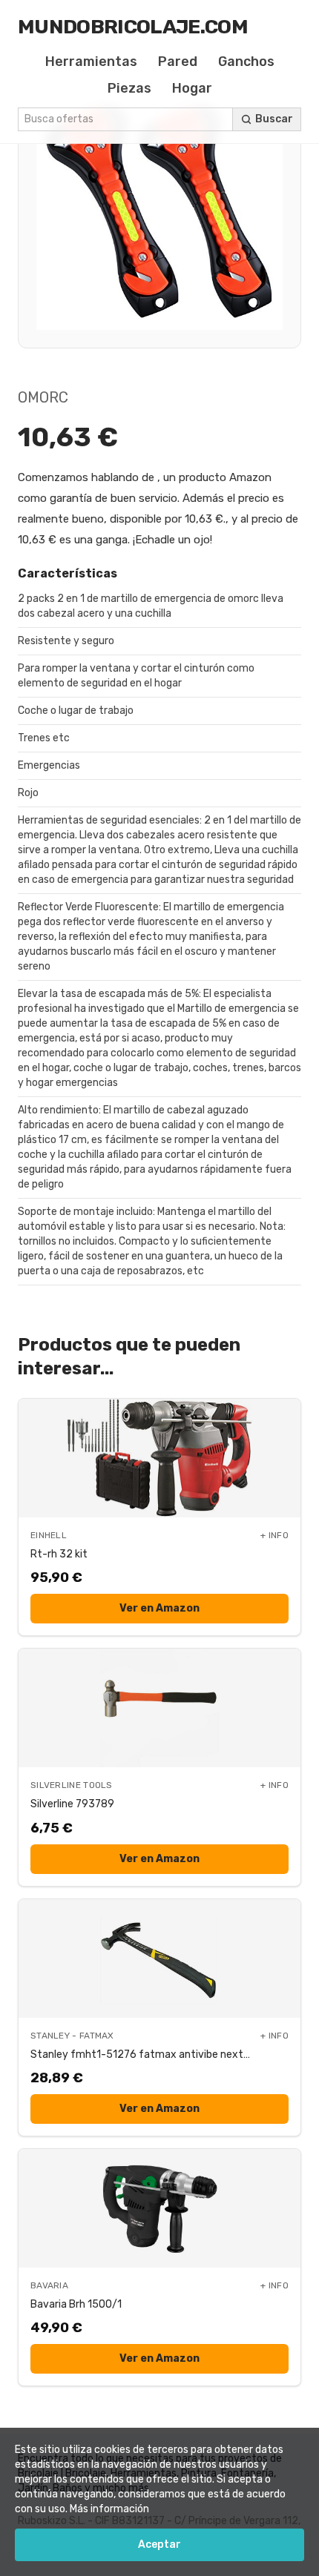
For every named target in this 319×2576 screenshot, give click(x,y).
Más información (109, 2509)
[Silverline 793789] (159, 1708)
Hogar (192, 88)
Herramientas (91, 62)
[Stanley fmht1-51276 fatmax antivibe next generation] (159, 1959)
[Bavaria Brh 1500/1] (159, 2208)
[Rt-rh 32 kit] (159, 1458)
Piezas (129, 88)
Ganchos (246, 62)
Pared (178, 62)
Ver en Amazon (159, 1608)
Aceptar (159, 2544)
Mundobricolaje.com (133, 27)
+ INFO (274, 1535)
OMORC (43, 397)
